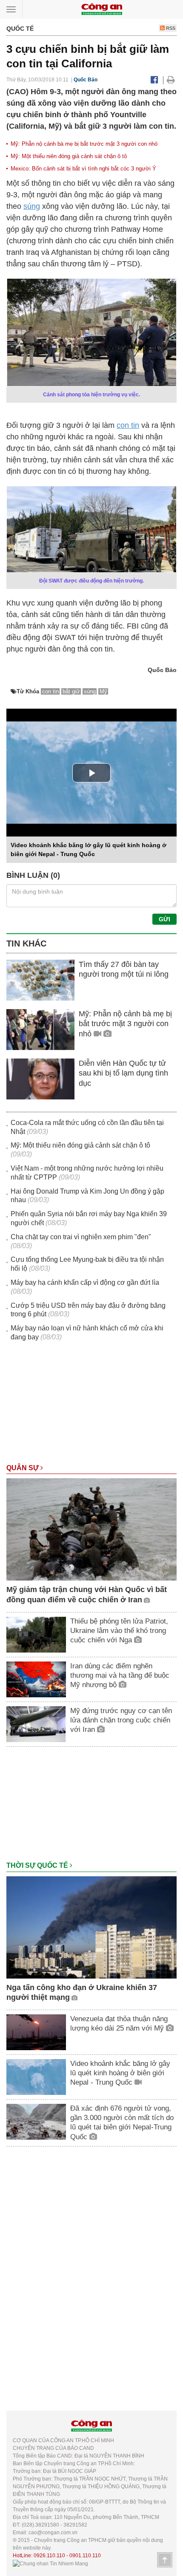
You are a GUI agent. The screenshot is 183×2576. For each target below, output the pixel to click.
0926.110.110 (49, 2556)
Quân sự (23, 1468)
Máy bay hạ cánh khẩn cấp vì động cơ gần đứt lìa (85, 1282)
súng (32, 206)
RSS (170, 28)
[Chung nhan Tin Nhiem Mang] (50, 2563)
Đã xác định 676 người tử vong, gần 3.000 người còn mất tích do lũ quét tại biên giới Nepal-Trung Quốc (122, 2122)
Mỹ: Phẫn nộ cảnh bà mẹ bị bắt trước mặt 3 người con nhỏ (84, 144)
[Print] (171, 80)
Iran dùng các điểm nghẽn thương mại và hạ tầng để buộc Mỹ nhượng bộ (120, 1675)
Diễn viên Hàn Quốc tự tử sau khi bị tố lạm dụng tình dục (123, 1073)
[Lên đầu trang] (165, 2560)
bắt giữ (71, 691)
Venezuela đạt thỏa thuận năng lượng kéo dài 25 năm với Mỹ (119, 2024)
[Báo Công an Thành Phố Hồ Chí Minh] (102, 9)
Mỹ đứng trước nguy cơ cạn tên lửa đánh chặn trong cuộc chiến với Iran (121, 1720)
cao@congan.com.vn (53, 2533)
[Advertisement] (91, 1407)
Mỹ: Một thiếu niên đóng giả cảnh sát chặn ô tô (69, 156)
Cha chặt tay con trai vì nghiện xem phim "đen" (81, 1237)
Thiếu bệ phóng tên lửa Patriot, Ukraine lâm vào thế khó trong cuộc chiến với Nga (119, 1631)
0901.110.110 (85, 2556)
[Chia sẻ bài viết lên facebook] (154, 80)
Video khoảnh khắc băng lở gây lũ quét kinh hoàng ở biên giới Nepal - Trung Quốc (120, 2073)
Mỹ (103, 691)
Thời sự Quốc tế (38, 1865)
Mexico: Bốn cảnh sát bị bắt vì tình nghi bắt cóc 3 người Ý (83, 169)
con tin (128, 425)
